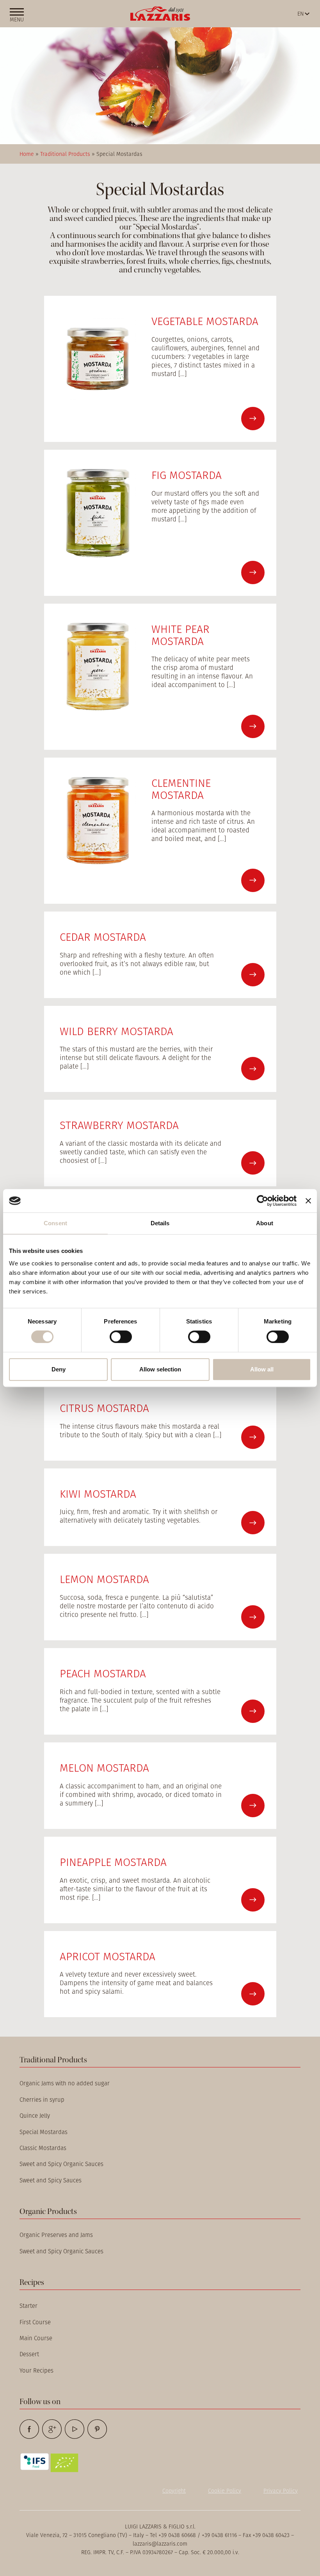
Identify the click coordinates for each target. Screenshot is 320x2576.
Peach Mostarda (103, 1673)
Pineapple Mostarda (113, 1862)
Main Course (36, 2338)
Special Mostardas (44, 2132)
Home (27, 154)
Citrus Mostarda (104, 1408)
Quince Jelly (35, 2116)
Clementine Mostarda (181, 789)
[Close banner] (308, 1201)
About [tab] (265, 1223)
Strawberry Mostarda (119, 1125)
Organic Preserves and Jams (56, 2235)
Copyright (174, 2491)
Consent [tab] (55, 1223)
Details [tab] (160, 1223)
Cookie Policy (225, 2491)
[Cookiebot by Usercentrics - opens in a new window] (262, 1201)
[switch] (121, 1337)
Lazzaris (160, 14)
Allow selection (160, 1369)
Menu (17, 19)
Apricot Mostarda (108, 1956)
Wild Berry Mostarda (116, 1031)
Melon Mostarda (104, 1768)
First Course (35, 2322)
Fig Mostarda (187, 475)
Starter (28, 2306)
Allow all (262, 1369)
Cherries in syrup (42, 2100)
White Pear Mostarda (180, 635)
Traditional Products (65, 154)
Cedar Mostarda (103, 937)
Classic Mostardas (43, 2148)
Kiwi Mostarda (98, 1494)
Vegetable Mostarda (205, 321)
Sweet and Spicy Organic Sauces (61, 2164)
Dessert (29, 2354)
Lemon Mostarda (104, 1579)
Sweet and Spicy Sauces (51, 2180)
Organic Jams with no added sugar (65, 2083)
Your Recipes (36, 2370)
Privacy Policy (281, 2491)
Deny (59, 1369)
